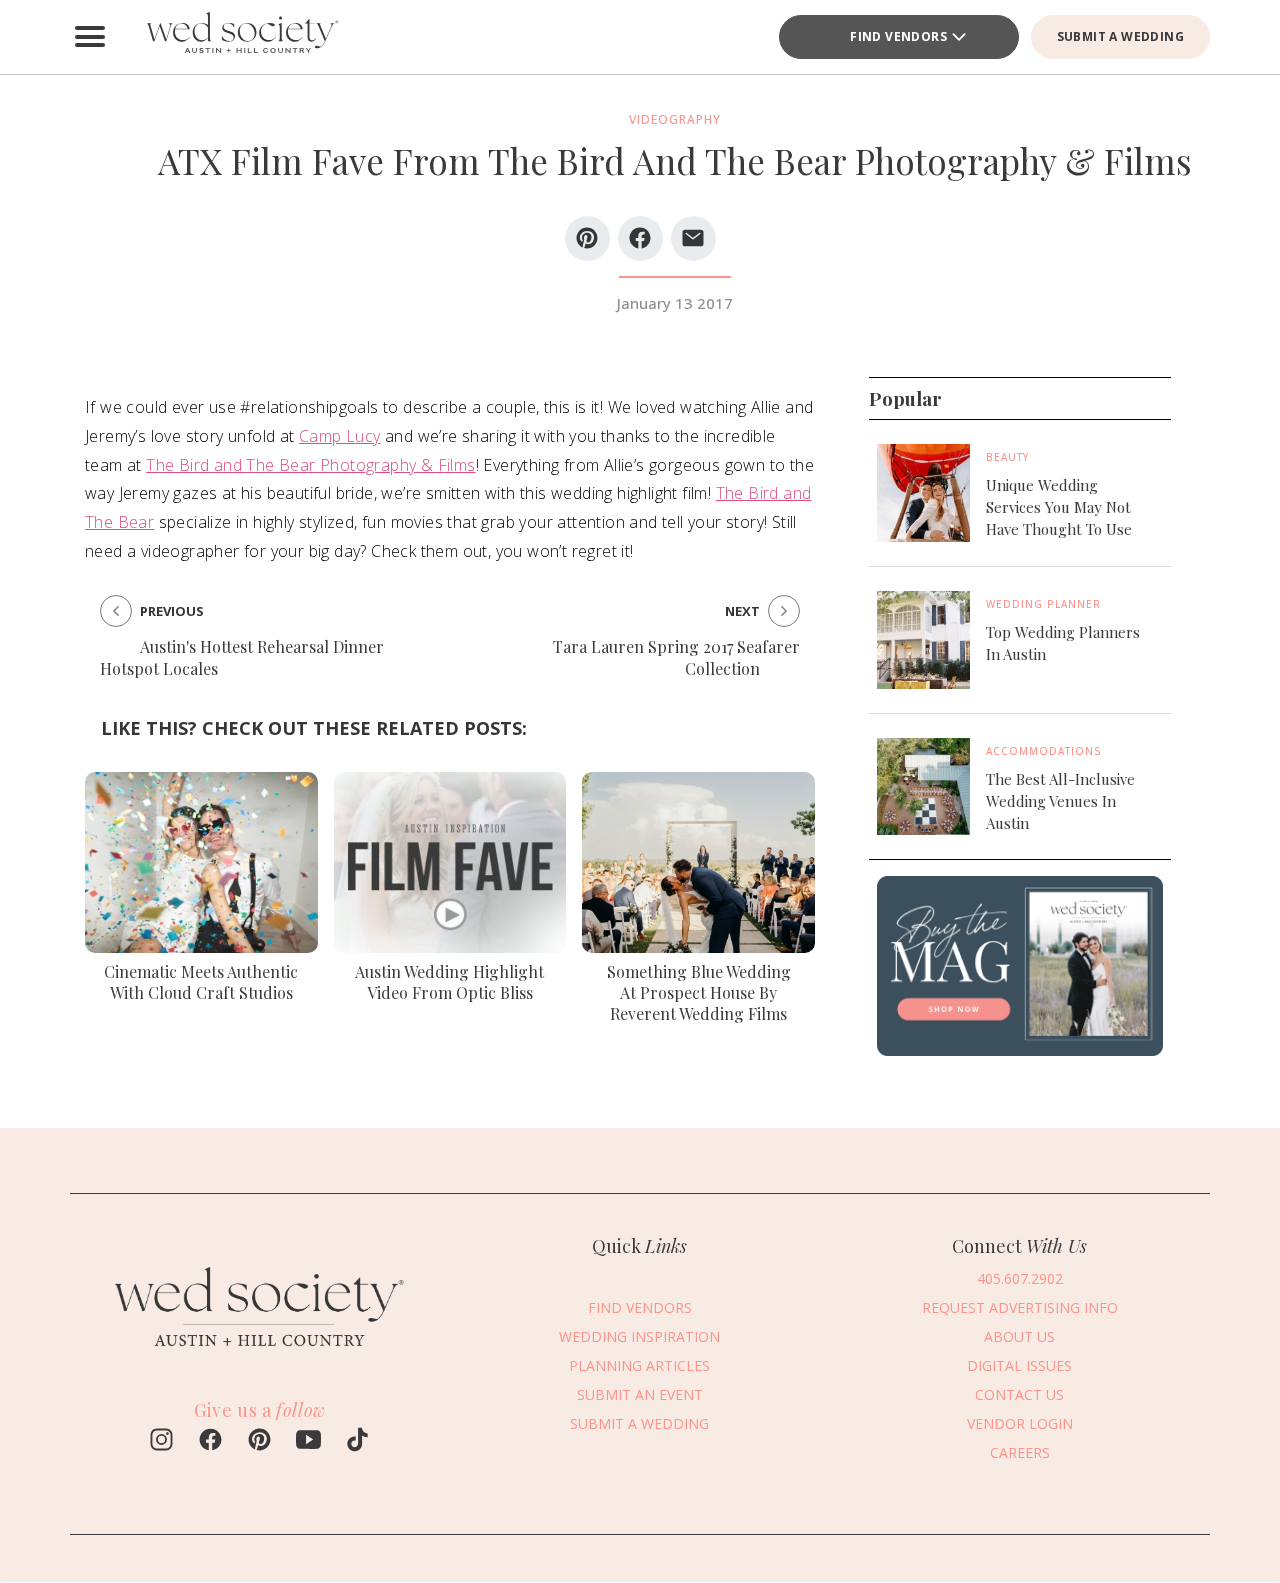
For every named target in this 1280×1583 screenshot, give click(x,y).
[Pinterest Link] (259, 1442)
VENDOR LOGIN (1020, 1424)
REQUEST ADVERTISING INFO (1020, 1308)
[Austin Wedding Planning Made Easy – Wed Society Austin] (240, 37)
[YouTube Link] (308, 1442)
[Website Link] (260, 1357)
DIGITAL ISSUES (1019, 1366)
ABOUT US (1019, 1337)
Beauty (1007, 457)
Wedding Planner (1043, 604)
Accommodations (1044, 750)
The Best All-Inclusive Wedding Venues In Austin (1060, 800)
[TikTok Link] (357, 1442)
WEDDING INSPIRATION (639, 1337)
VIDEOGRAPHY (675, 119)
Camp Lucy (340, 436)
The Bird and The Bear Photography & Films (310, 465)
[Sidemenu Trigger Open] (90, 37)
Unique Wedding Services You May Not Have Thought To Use (1059, 507)
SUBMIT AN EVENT (640, 1395)
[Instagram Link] (161, 1442)
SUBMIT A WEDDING (1120, 36)
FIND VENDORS (640, 1308)
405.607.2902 (1020, 1279)
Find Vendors (898, 36)
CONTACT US (1019, 1395)
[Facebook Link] (210, 1442)
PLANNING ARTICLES (639, 1366)
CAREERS (1020, 1453)
